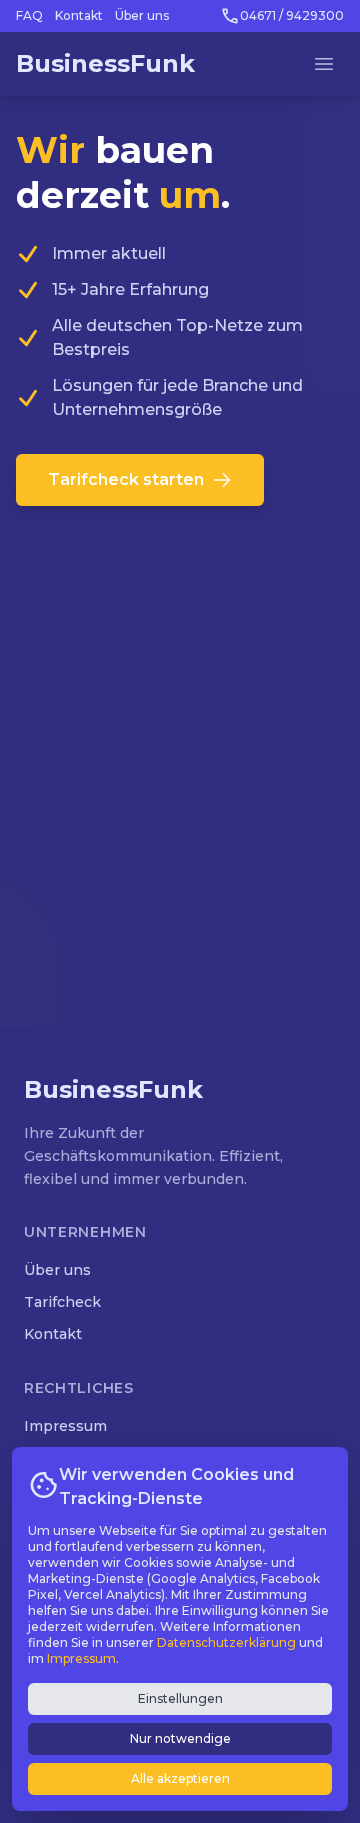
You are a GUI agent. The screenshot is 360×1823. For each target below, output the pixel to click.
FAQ (29, 15)
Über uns (142, 15)
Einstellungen (180, 1698)
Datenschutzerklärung (226, 1642)
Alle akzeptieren (180, 1778)
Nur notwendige (180, 1738)
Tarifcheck (62, 1302)
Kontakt (79, 15)
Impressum (65, 1426)
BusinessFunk (105, 63)
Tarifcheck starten (126, 479)
